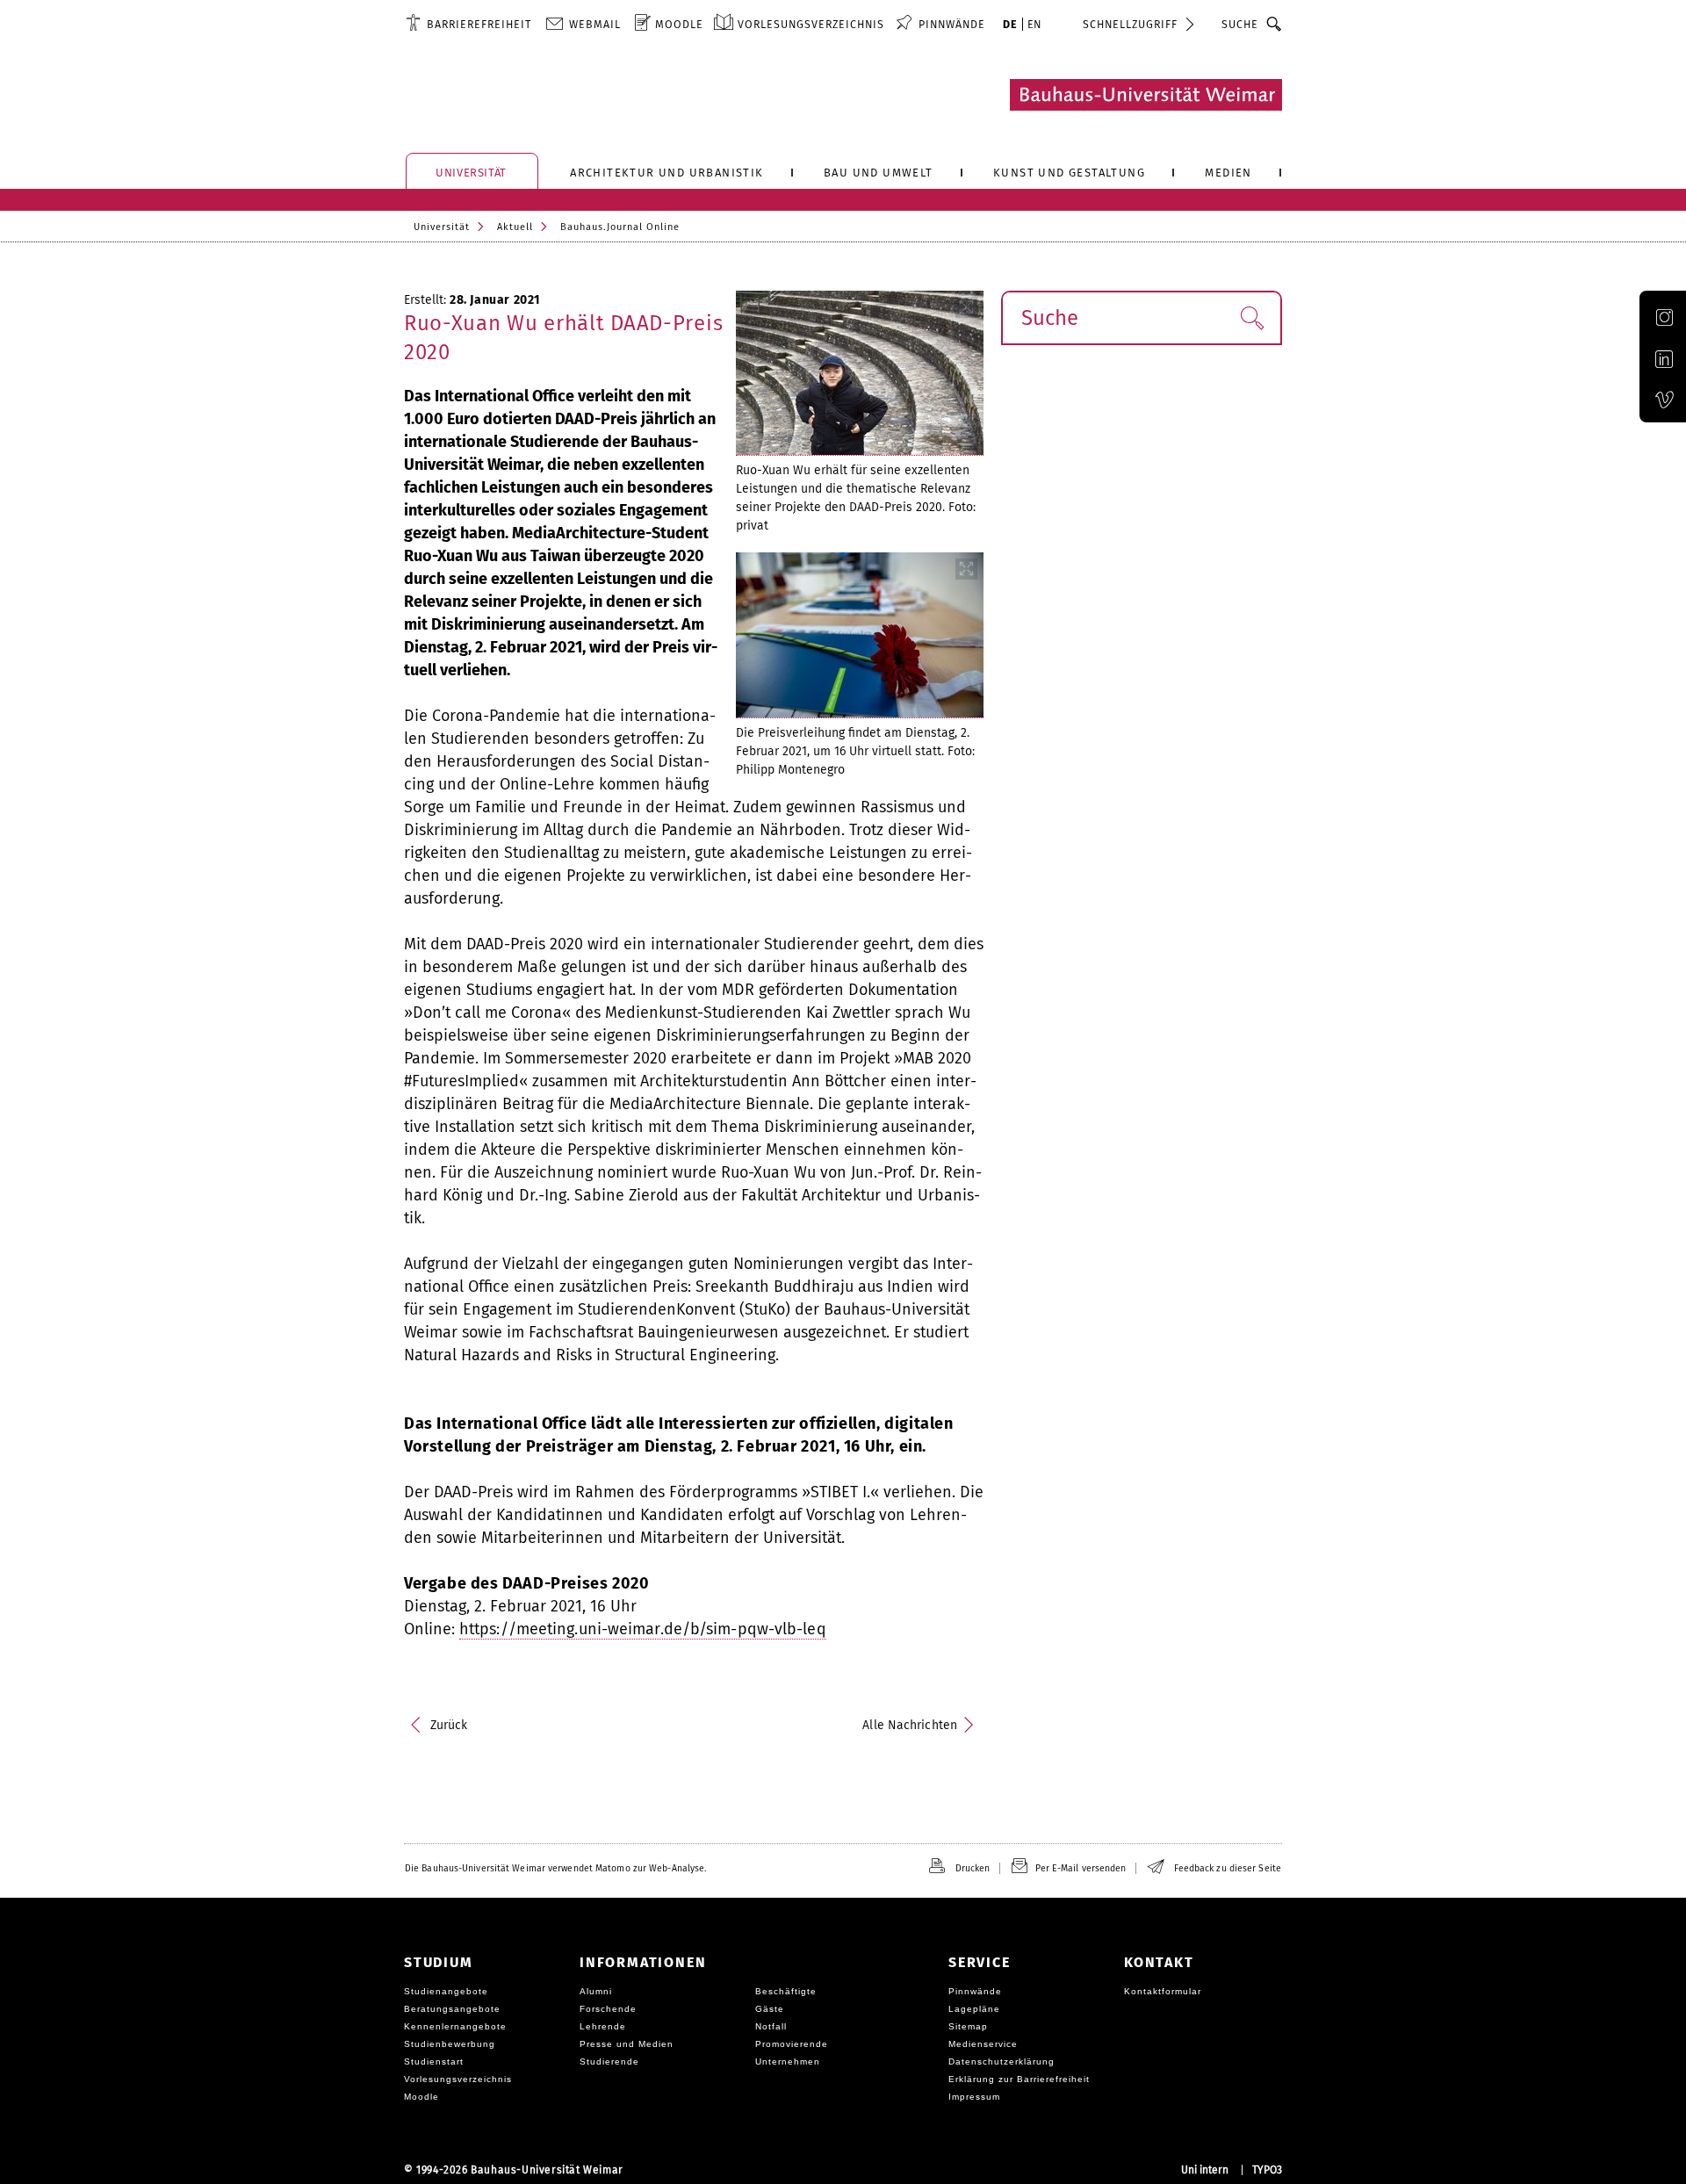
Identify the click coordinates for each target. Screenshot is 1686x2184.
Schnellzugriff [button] (1130, 24)
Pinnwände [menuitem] (952, 24)
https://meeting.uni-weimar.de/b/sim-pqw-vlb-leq (643, 1629)
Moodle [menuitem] (679, 24)
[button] (1252, 318)
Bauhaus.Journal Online (620, 227)
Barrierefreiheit (479, 24)
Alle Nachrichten (910, 1725)
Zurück (449, 1725)
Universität (442, 227)
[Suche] (1275, 24)
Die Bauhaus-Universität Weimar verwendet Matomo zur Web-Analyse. (555, 1868)
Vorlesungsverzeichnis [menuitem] (811, 24)
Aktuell (515, 227)
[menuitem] (468, 24)
